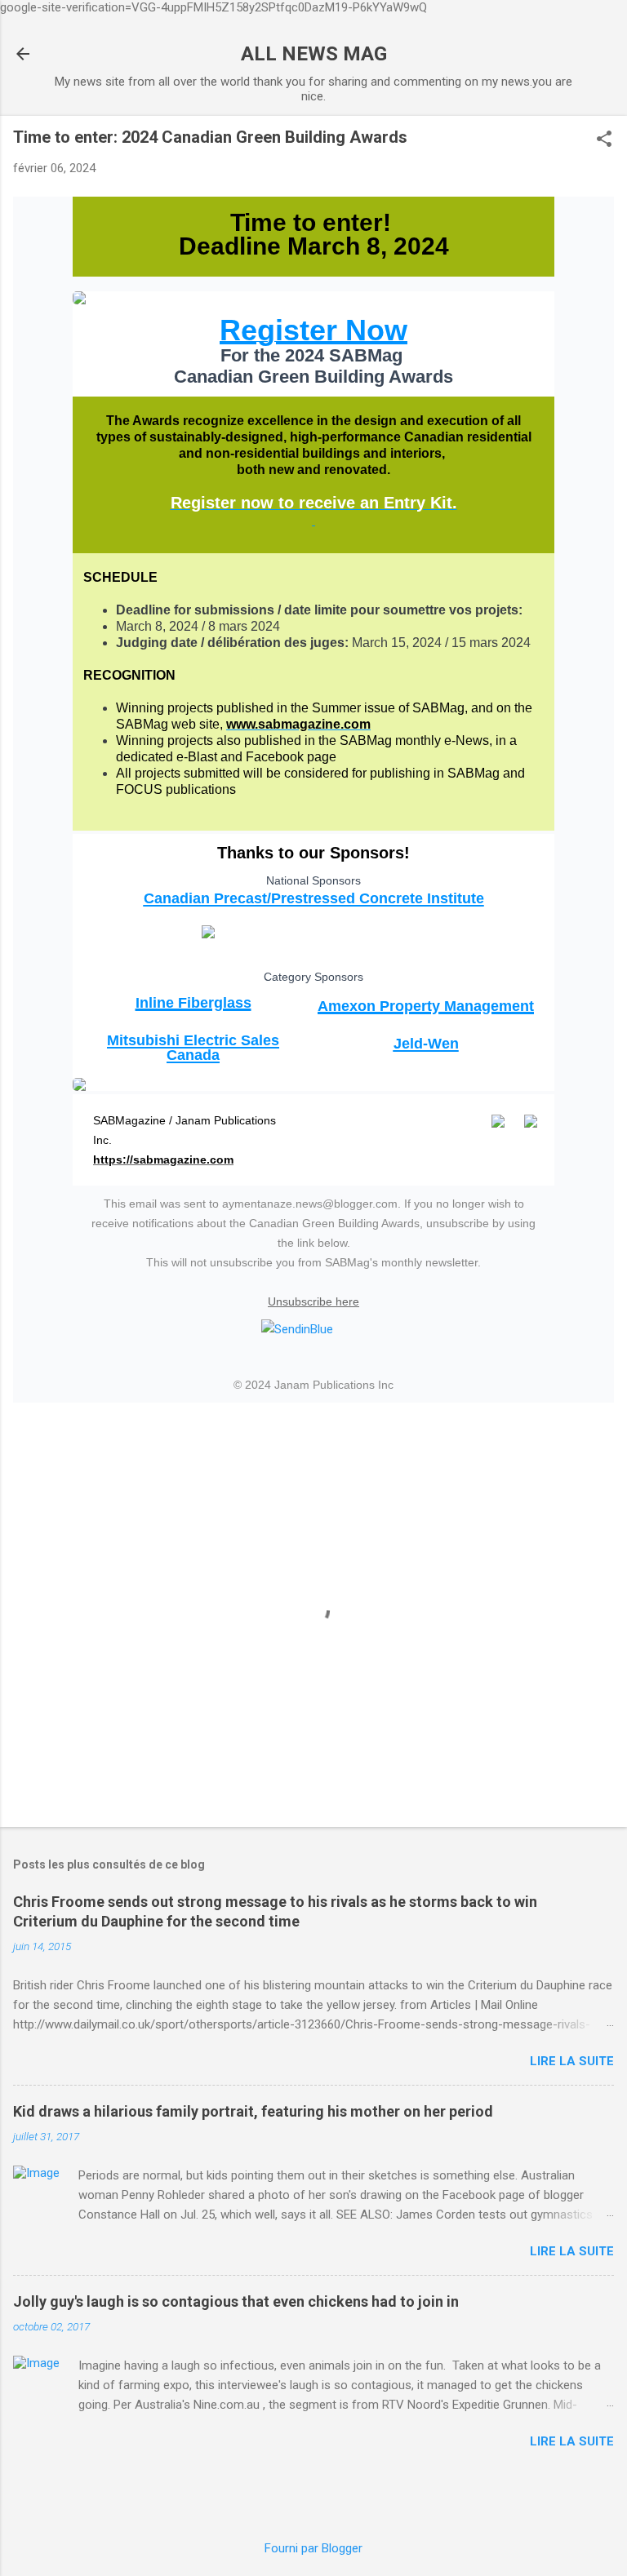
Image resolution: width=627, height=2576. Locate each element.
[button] (604, 140)
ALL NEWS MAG (314, 54)
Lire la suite (572, 2061)
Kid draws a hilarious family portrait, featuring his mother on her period (253, 2111)
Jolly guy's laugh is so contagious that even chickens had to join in (236, 2301)
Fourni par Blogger (313, 2548)
